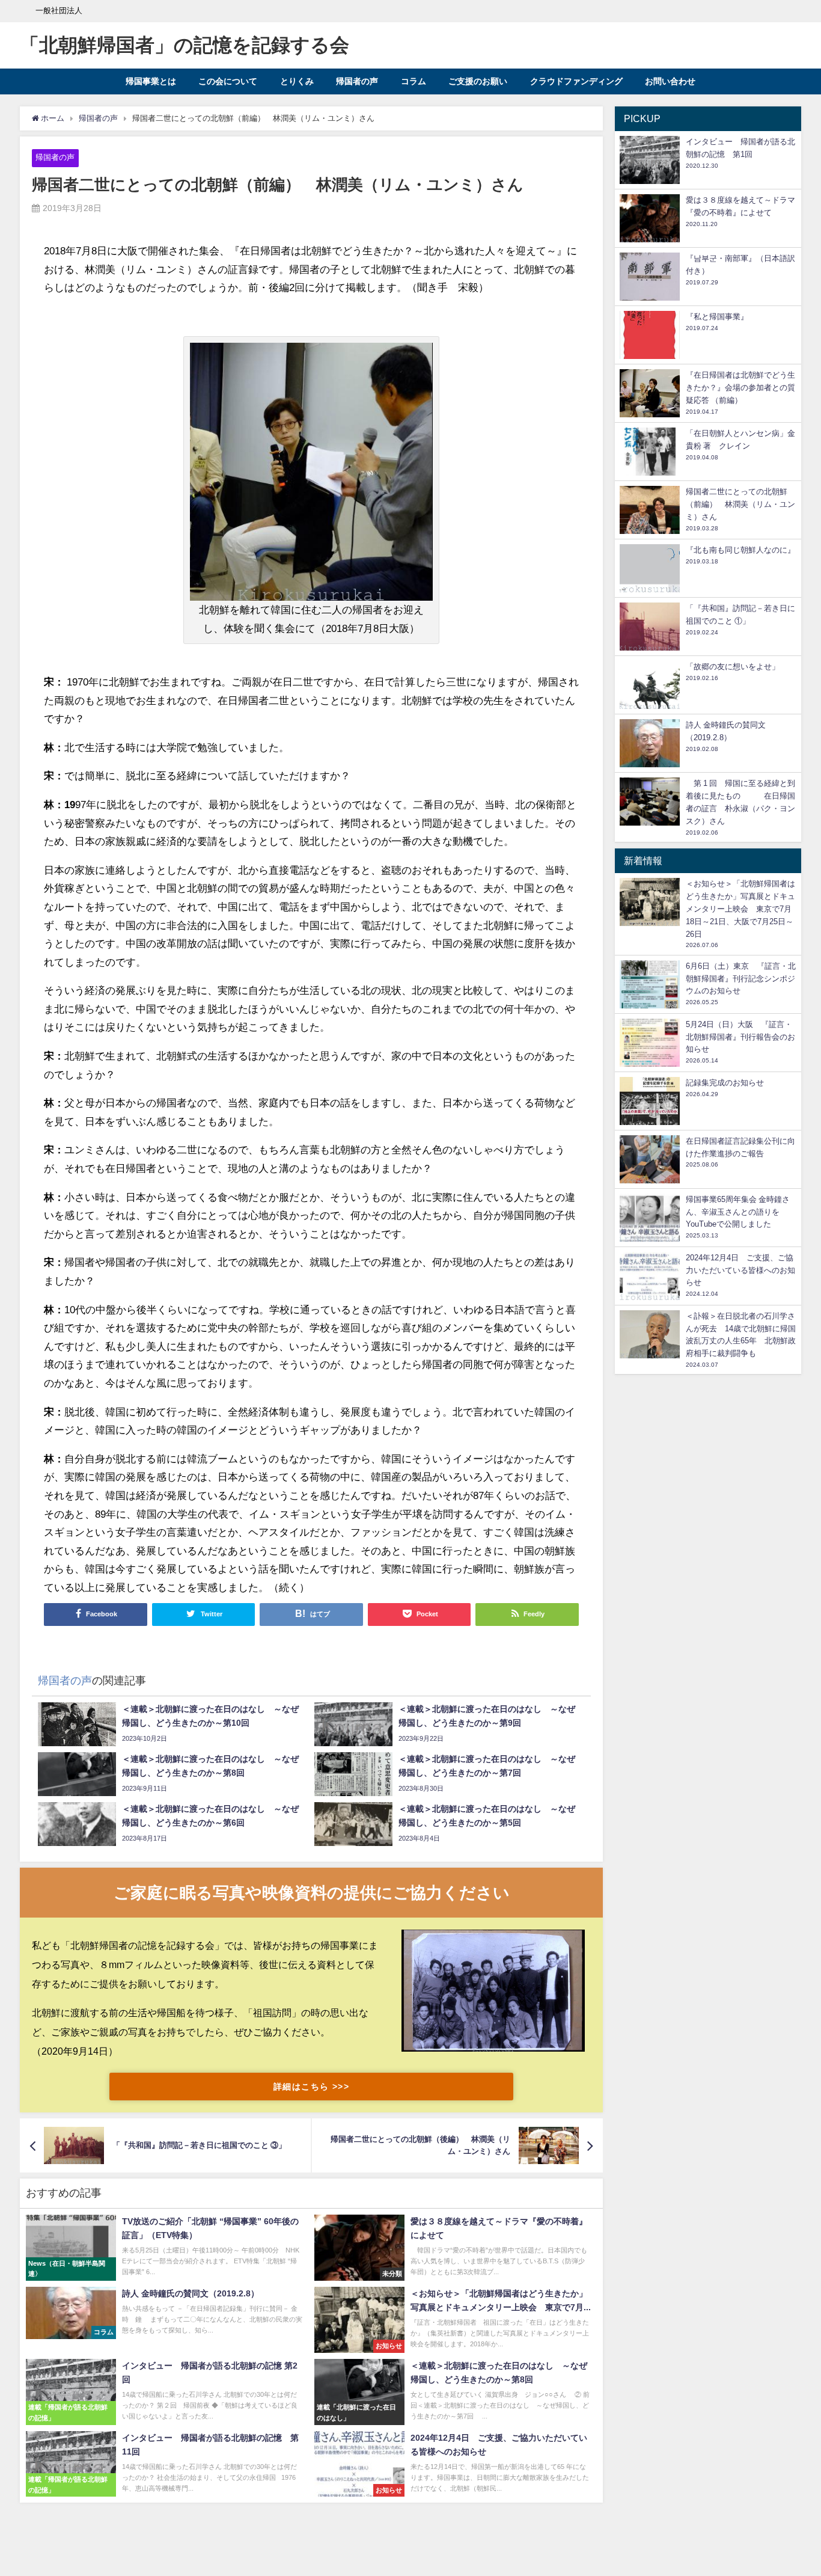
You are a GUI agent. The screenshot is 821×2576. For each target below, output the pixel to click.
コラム (414, 81)
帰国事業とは (151, 81)
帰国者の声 (357, 81)
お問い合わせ (670, 81)
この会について (228, 81)
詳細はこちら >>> (311, 2087)
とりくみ (297, 81)
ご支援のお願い (478, 81)
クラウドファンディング (576, 81)
